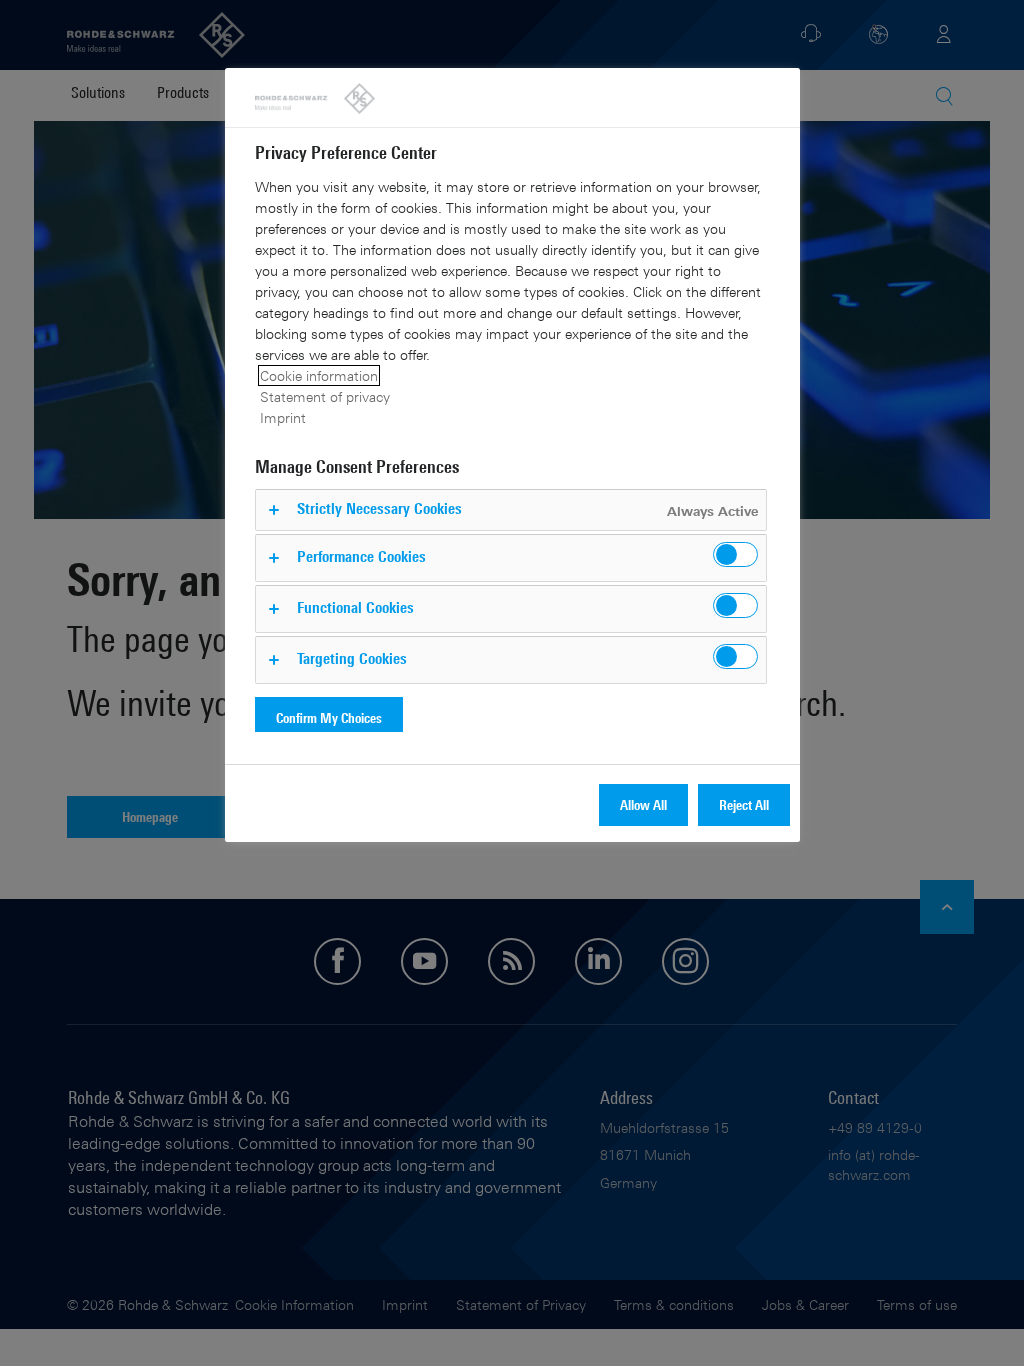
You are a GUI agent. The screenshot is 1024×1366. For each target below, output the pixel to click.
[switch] (735, 554)
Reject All (744, 804)
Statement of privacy (325, 396)
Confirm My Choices (329, 717)
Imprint (283, 417)
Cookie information (319, 375)
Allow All (643, 804)
